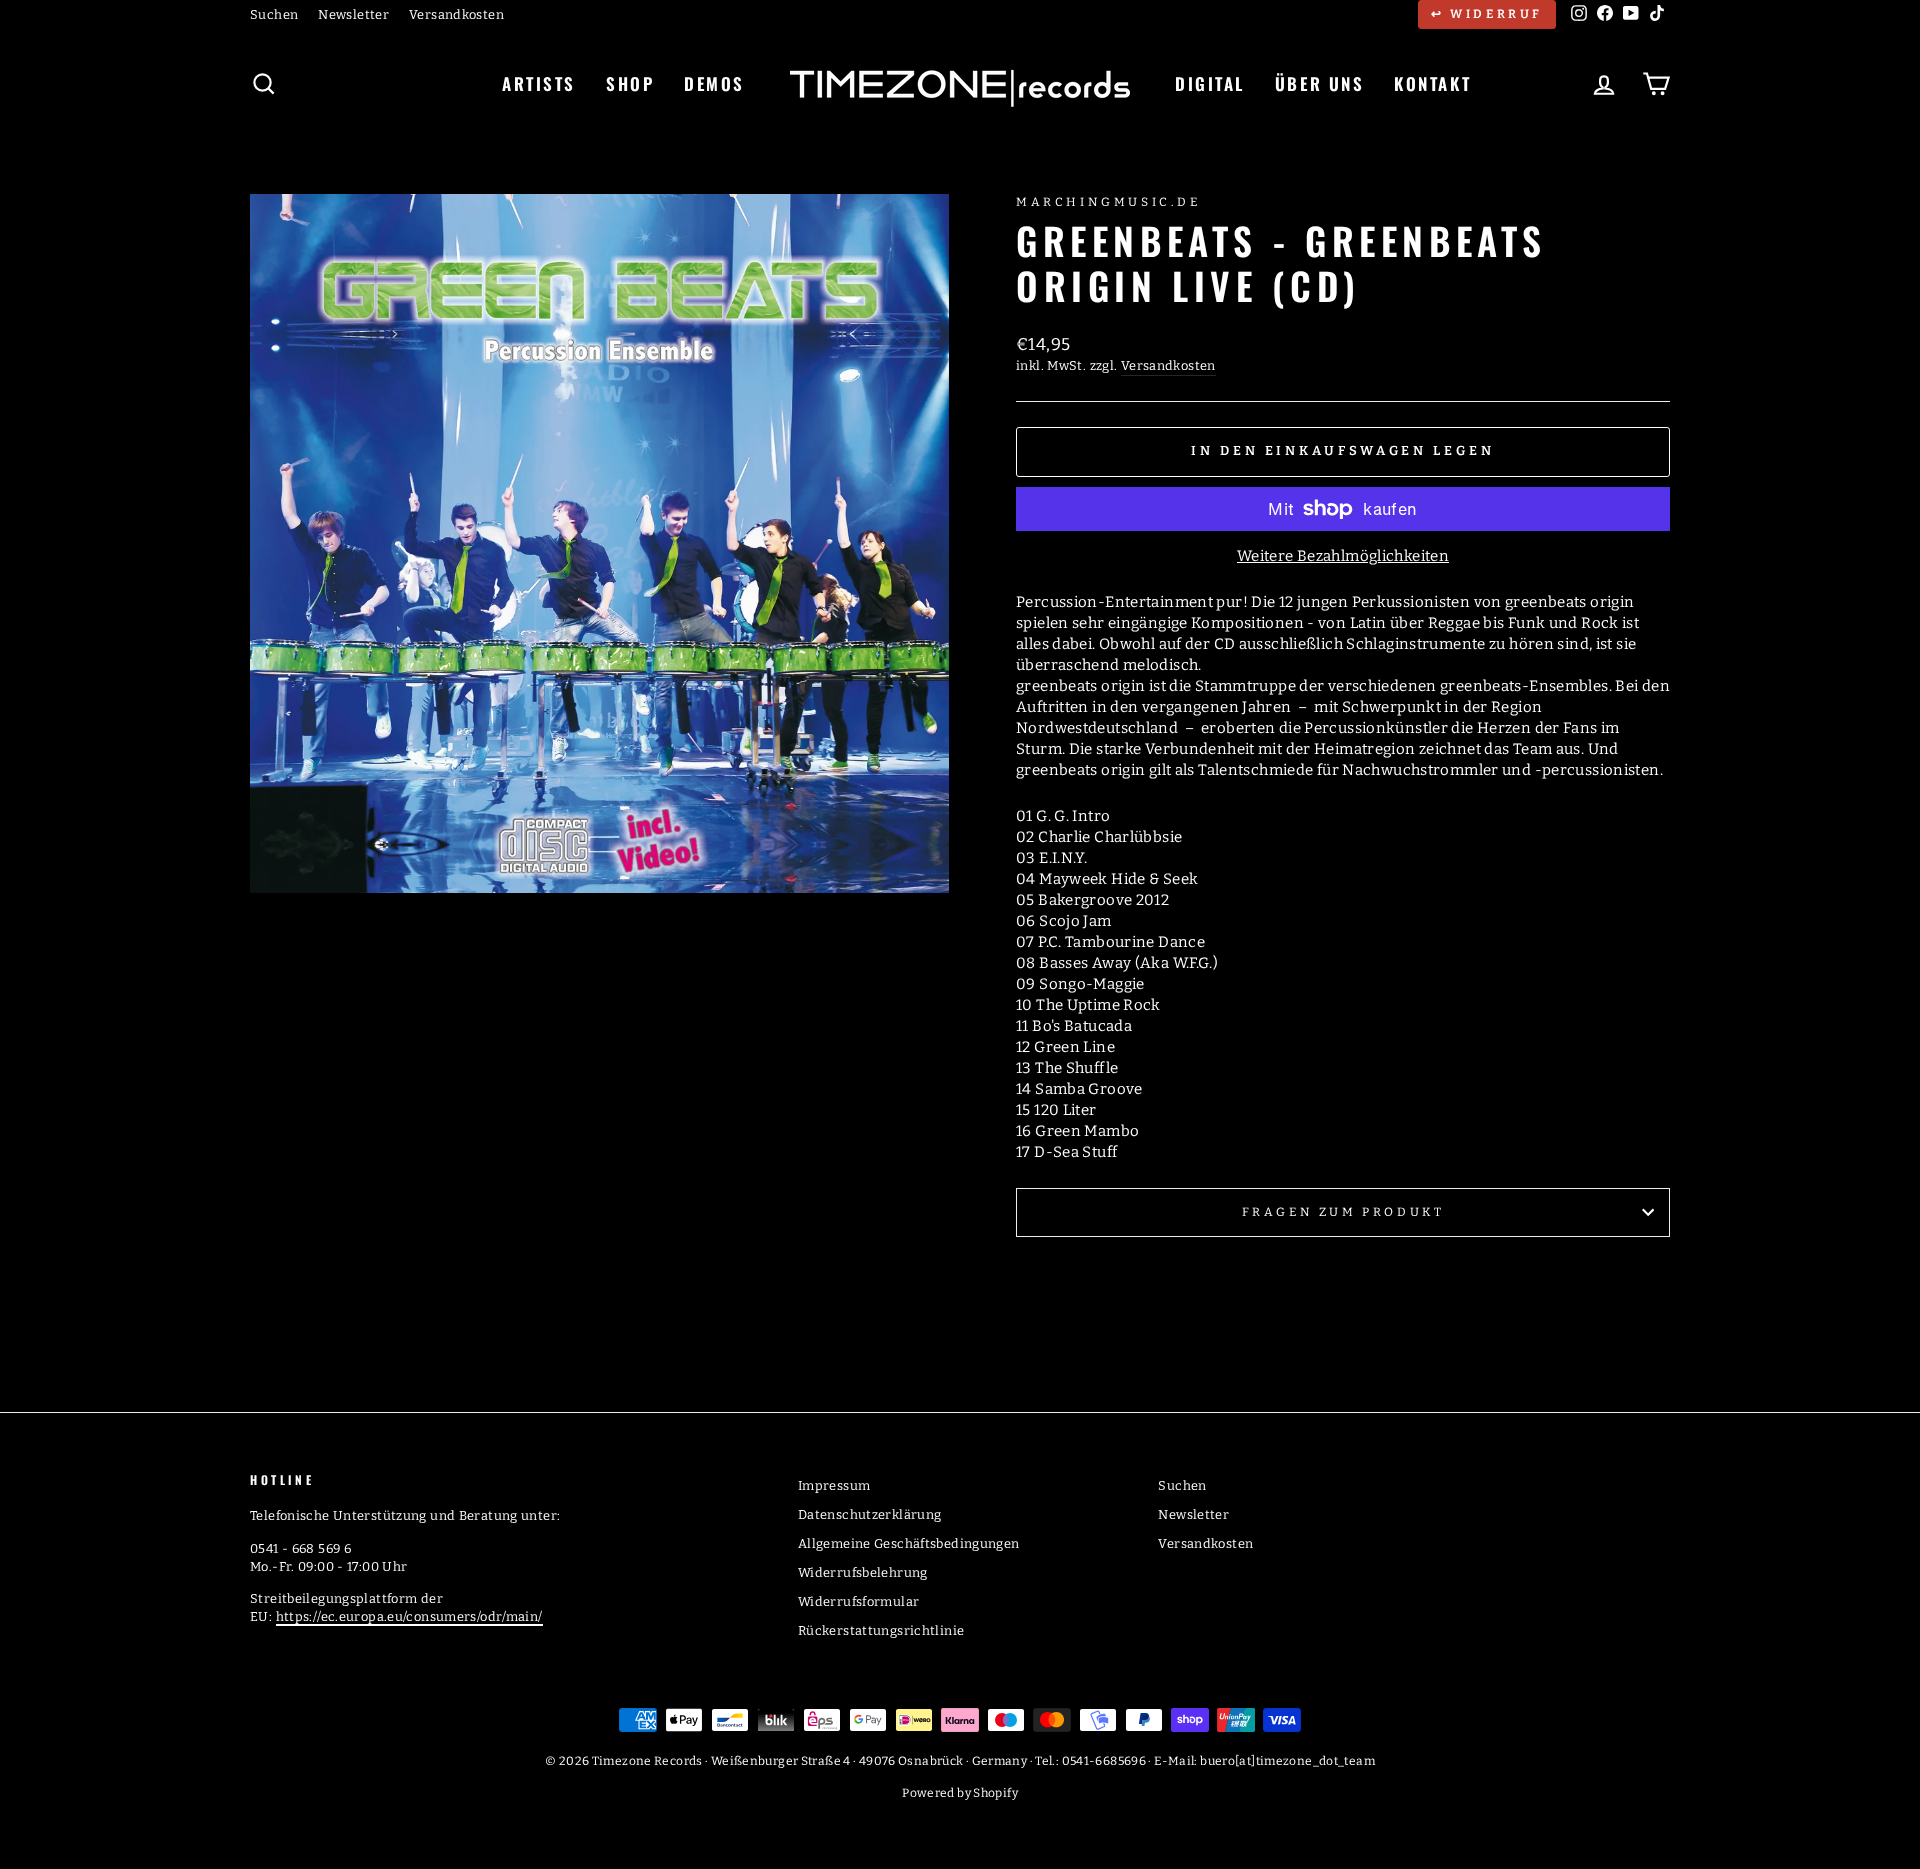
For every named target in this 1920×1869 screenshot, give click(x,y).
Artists (539, 83)
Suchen (274, 14)
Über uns (1319, 83)
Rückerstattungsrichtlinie (881, 1630)
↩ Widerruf (1487, 14)
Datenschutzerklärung (870, 1514)
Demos (714, 83)
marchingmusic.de (1108, 202)
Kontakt (1432, 83)
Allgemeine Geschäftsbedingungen (909, 1543)
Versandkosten (456, 14)
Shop (630, 83)
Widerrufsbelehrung (863, 1572)
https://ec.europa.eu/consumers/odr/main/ (409, 1616)
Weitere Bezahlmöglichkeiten (1343, 556)
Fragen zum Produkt (1343, 1212)
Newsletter (353, 14)
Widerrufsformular (858, 1601)
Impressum (834, 1485)
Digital (1210, 83)
